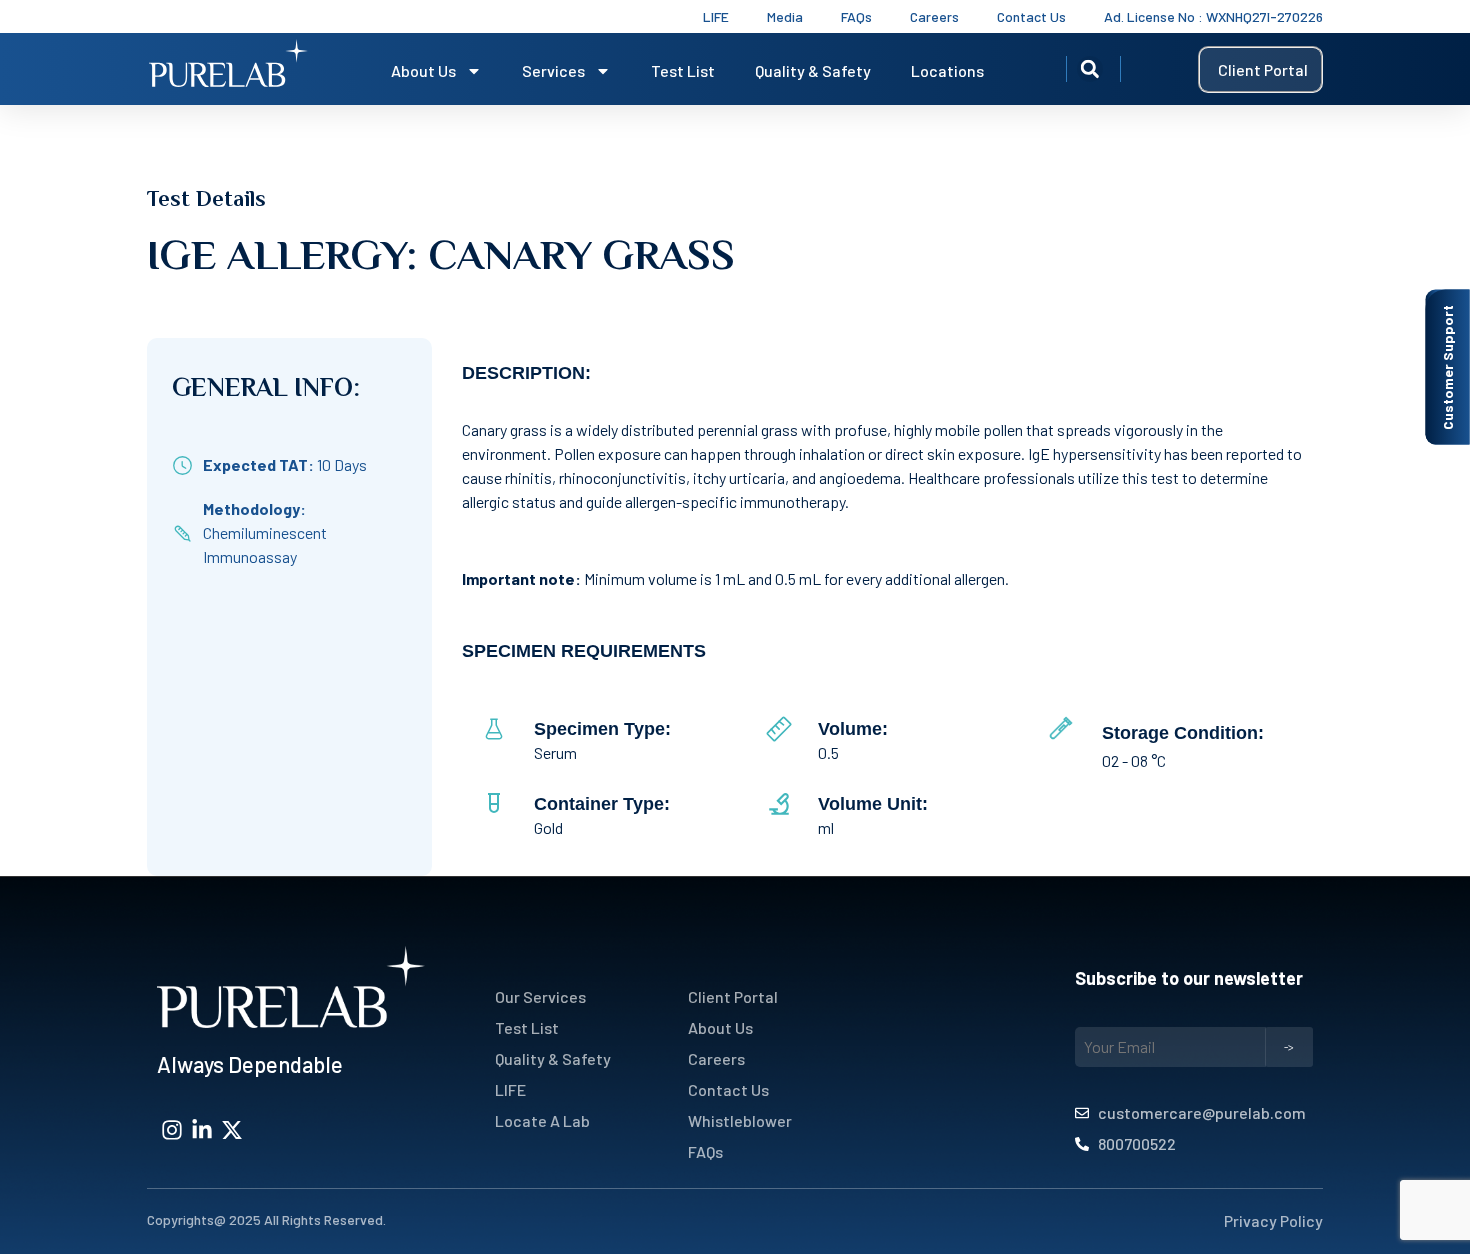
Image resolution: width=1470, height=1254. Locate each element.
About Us (423, 70)
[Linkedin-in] (202, 1130)
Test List (683, 70)
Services (553, 70)
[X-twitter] (232, 1130)
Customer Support (1447, 367)
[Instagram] (172, 1130)
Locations (947, 70)
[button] (1090, 69)
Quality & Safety (813, 70)
